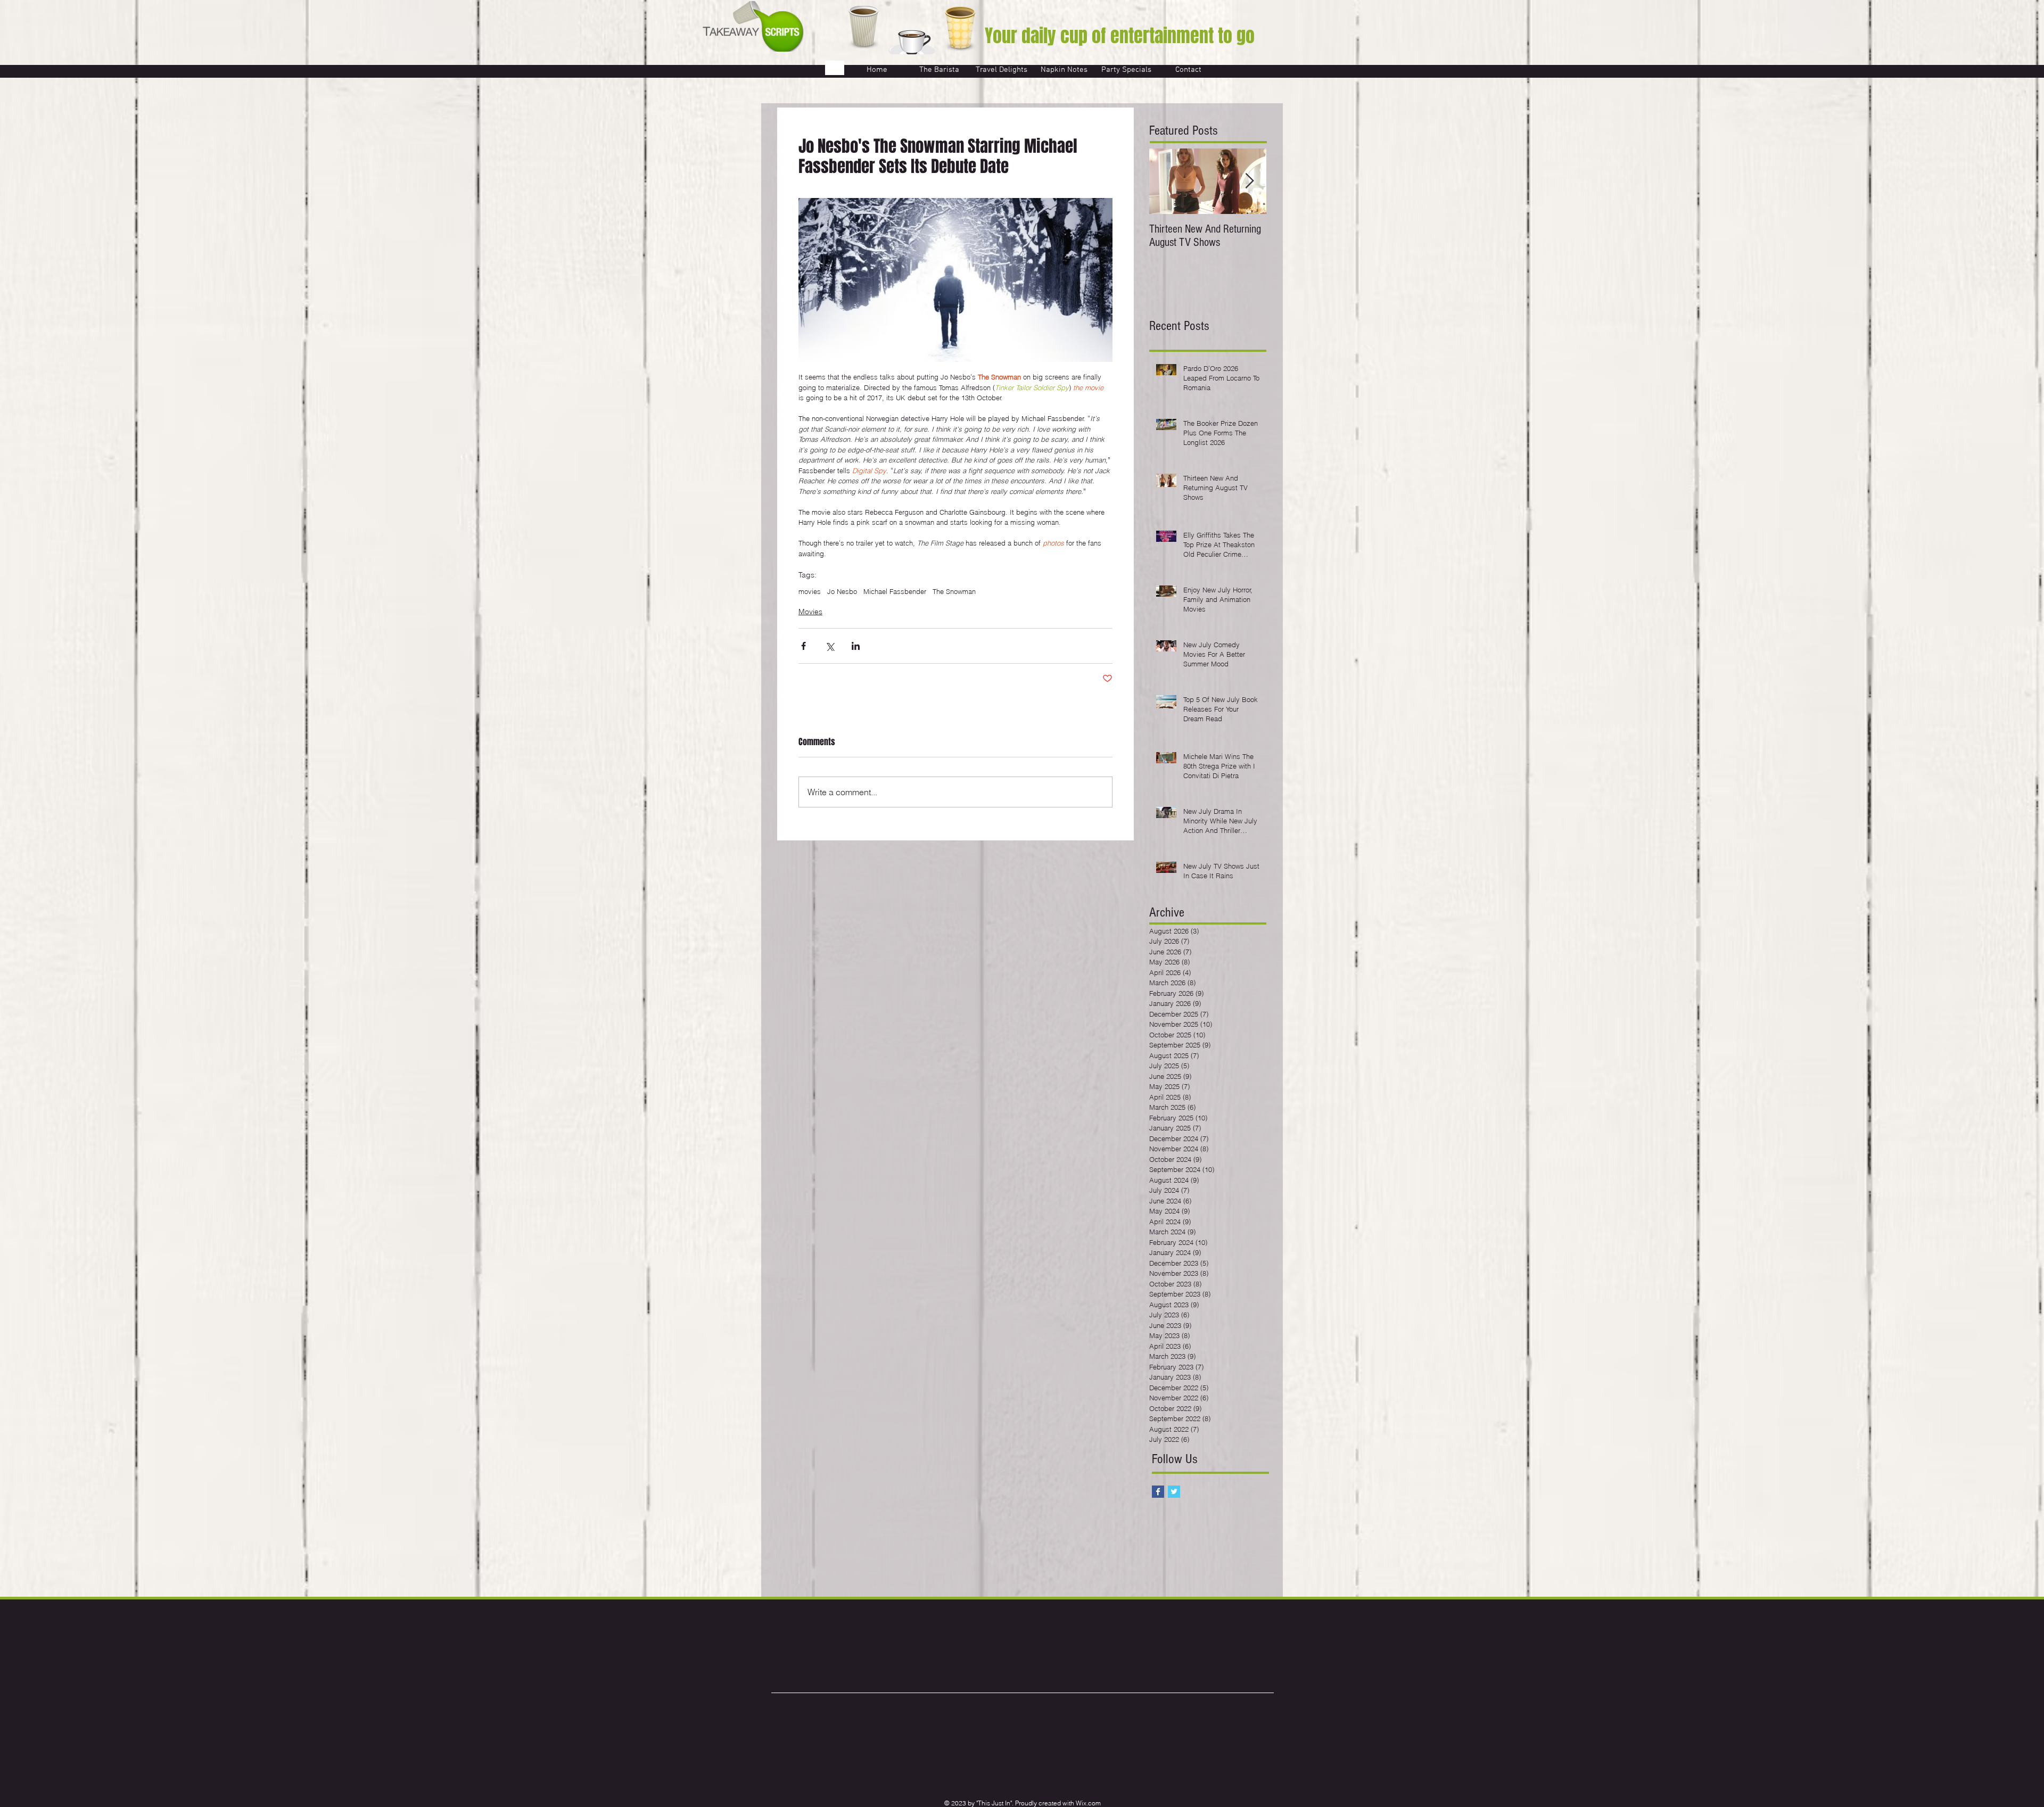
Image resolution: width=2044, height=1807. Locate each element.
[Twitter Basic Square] (1174, 1492)
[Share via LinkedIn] (856, 646)
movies (810, 591)
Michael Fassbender (895, 591)
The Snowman (954, 591)
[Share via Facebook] (803, 646)
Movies (810, 612)
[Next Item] (1249, 181)
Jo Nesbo (842, 591)
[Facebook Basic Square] (1158, 1492)
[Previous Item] (1166, 181)
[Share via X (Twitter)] (830, 646)
